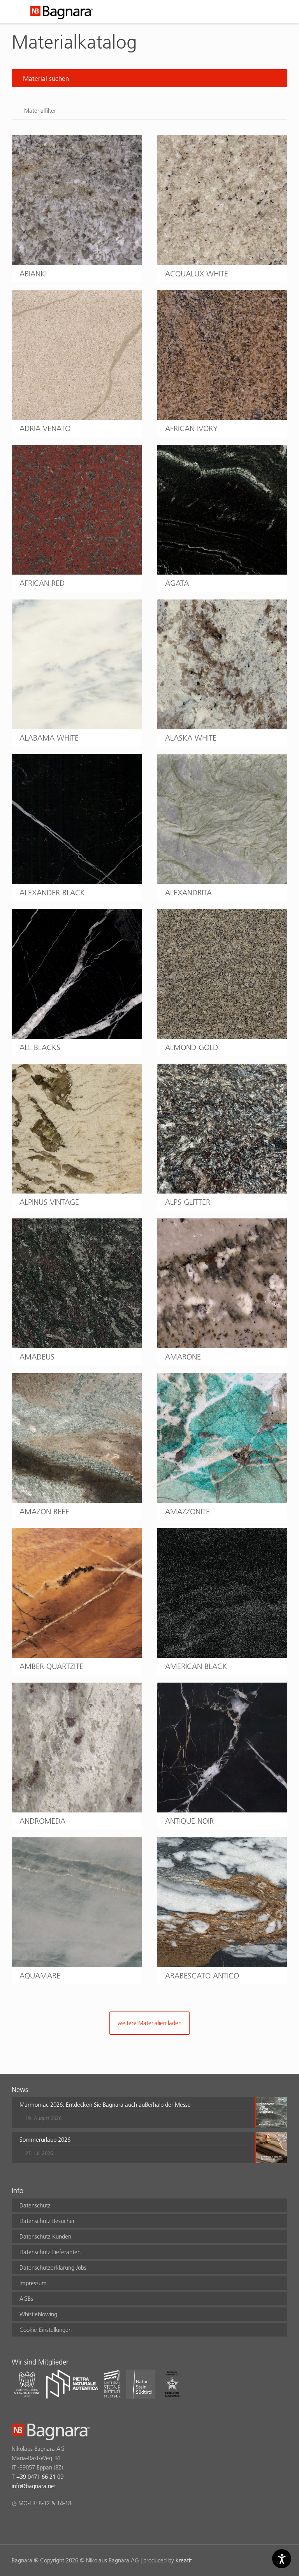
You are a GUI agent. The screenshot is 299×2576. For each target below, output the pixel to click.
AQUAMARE (40, 1976)
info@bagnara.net (34, 2486)
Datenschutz (35, 2205)
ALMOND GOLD (192, 1047)
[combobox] (149, 78)
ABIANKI (33, 274)
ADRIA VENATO (45, 428)
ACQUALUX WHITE (197, 274)
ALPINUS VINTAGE (49, 1202)
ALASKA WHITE (191, 738)
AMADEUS (37, 1357)
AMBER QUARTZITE (51, 1666)
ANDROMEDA (42, 1821)
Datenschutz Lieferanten (50, 2252)
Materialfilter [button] (40, 111)
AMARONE (183, 1357)
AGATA (177, 583)
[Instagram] (31, 2524)
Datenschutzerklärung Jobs (53, 2268)
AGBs (26, 2299)
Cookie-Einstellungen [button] (46, 2330)
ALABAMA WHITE (49, 738)
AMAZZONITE (187, 1512)
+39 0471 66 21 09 (40, 2477)
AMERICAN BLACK (196, 1666)
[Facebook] (16, 2524)
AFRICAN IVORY (191, 428)
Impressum (33, 2283)
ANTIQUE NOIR (189, 1821)
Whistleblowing (38, 2314)
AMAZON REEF (44, 1512)
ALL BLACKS (40, 1047)
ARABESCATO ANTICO (202, 1976)
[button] (134, 2113)
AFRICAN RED (42, 583)
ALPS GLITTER (188, 1202)
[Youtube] (62, 2524)
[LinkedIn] (47, 2524)
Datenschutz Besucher (47, 2221)
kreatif (184, 2560)
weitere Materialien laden (149, 2023)
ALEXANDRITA (188, 893)
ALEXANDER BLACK (52, 893)
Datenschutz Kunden (45, 2236)
